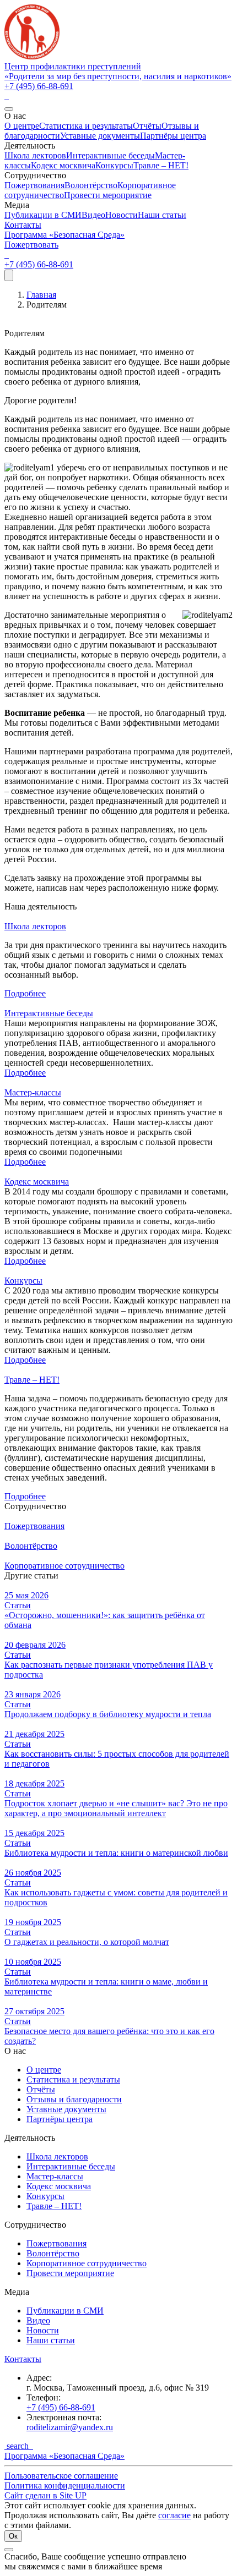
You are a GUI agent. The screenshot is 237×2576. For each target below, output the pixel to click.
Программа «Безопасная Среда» (64, 235)
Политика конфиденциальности (65, 2485)
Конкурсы (114, 165)
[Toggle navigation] (9, 275)
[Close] (9, 109)
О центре (22, 126)
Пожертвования (34, 185)
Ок (13, 2536)
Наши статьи (162, 215)
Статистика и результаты (86, 126)
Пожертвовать (31, 245)
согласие (174, 2515)
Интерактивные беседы (111, 155)
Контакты (23, 225)
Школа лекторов (35, 155)
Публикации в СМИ (43, 215)
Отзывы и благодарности (74, 2099)
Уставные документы (100, 136)
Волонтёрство (91, 185)
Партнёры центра (173, 136)
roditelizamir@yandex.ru (70, 2427)
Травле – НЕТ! (161, 165)
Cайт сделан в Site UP (45, 2495)
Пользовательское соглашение (61, 2476)
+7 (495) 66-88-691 (39, 86)
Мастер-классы (33, 1092)
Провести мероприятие (108, 195)
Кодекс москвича (63, 165)
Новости (122, 215)
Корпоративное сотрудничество (87, 2263)
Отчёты (147, 126)
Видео (93, 215)
